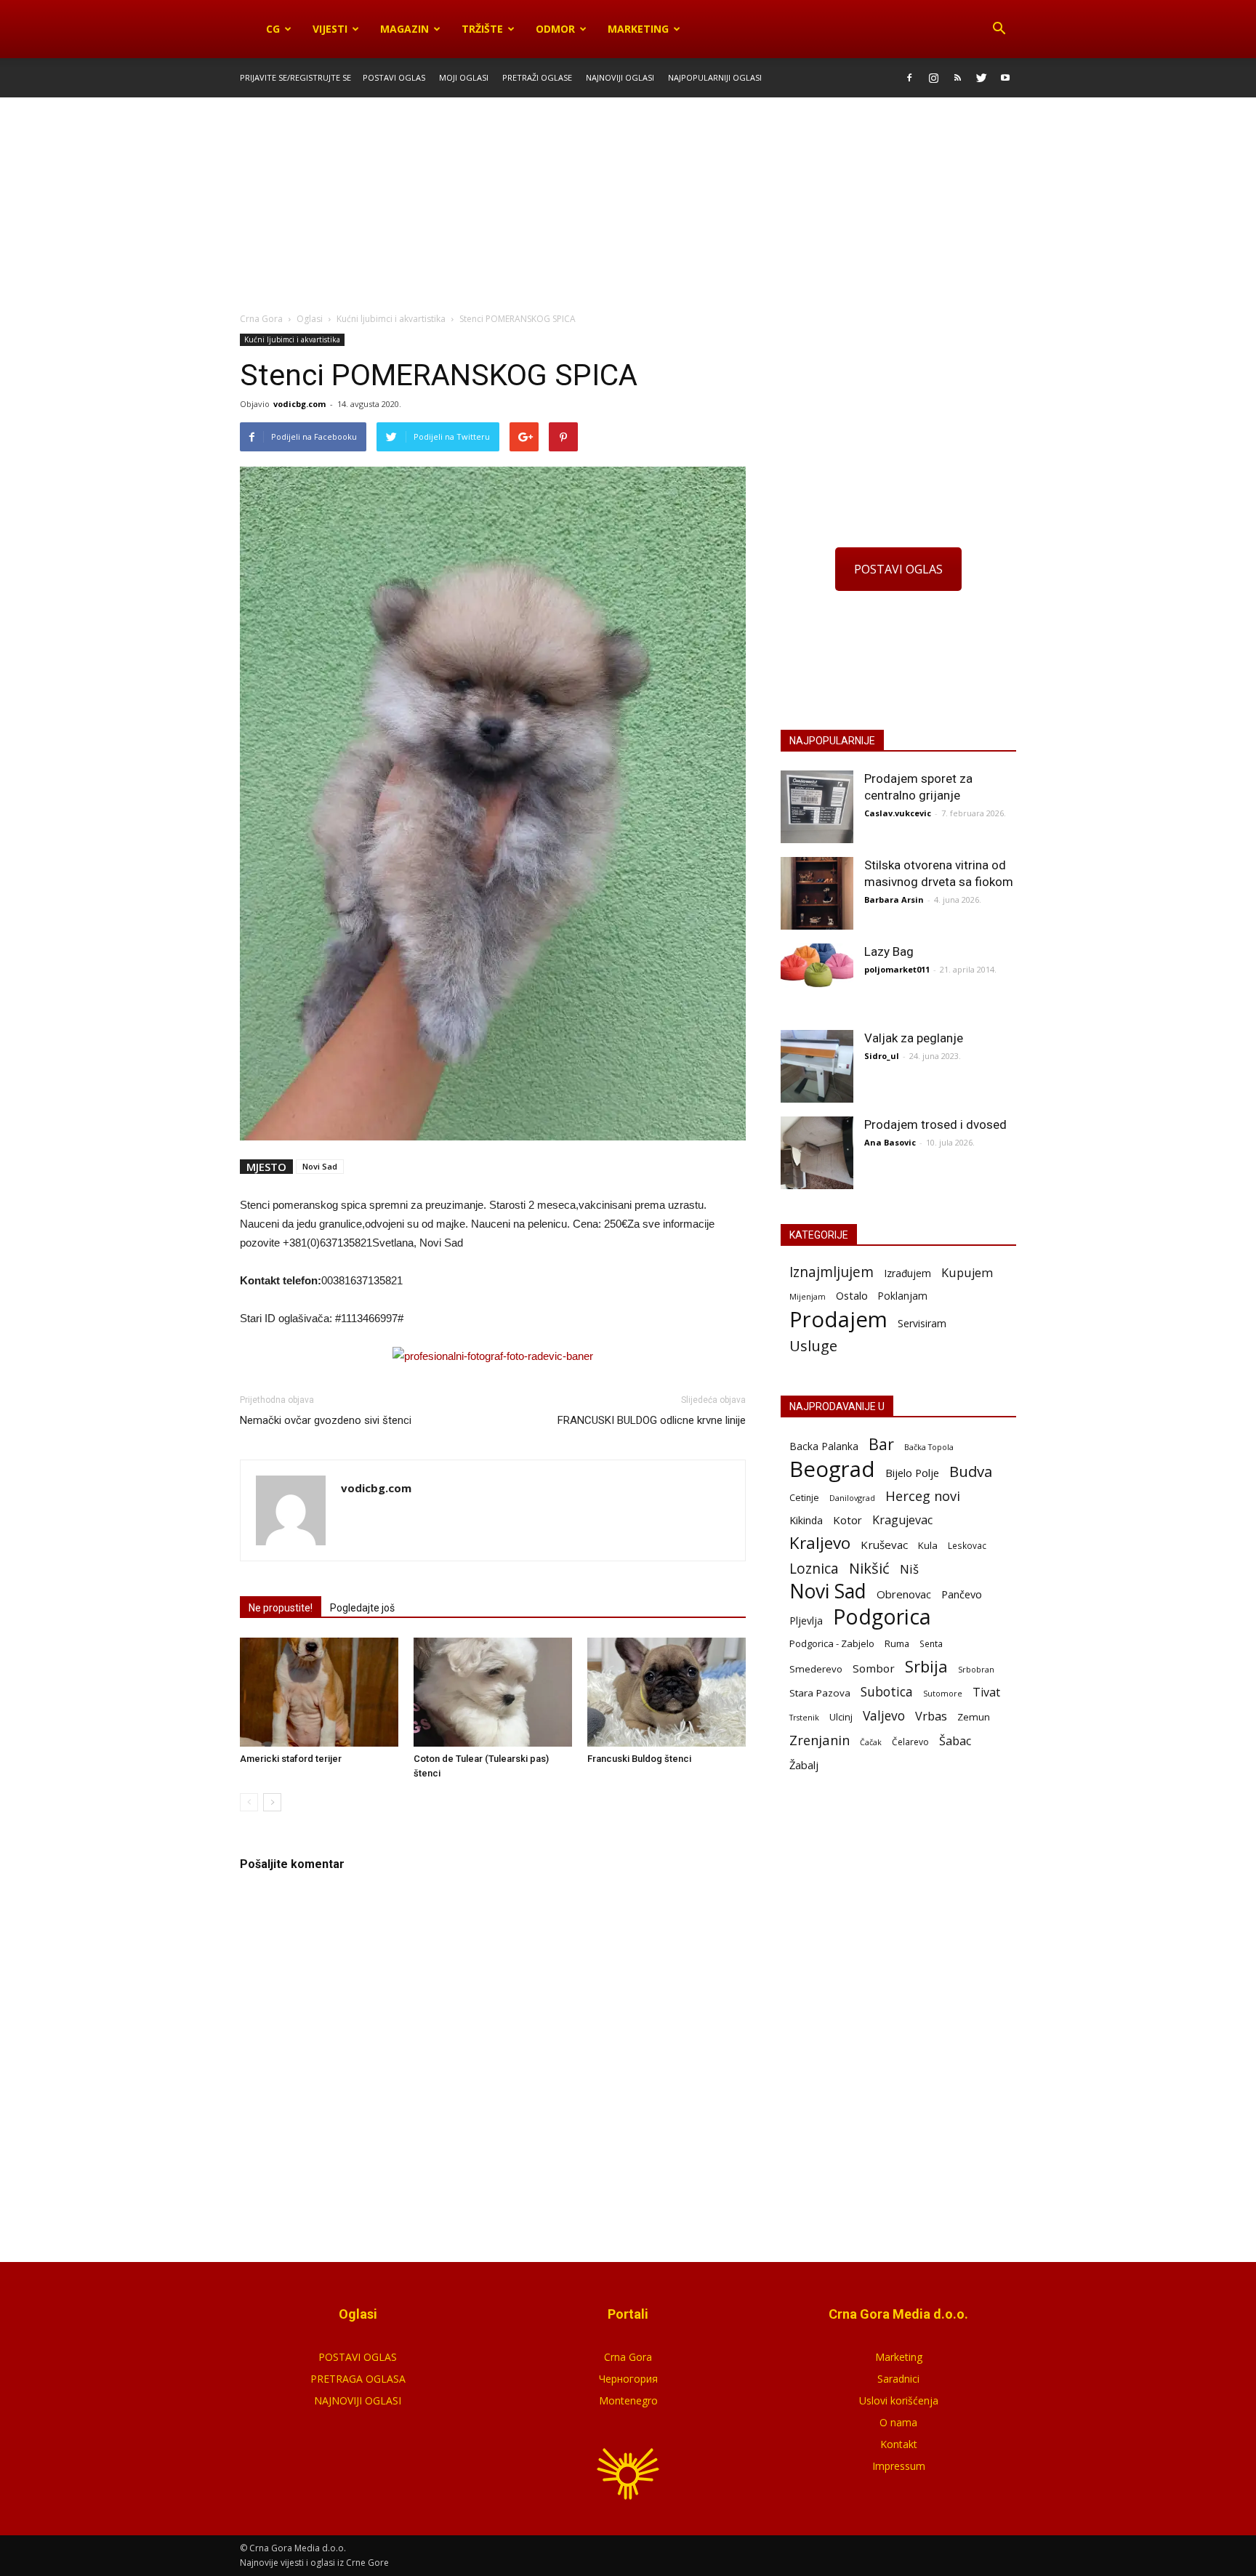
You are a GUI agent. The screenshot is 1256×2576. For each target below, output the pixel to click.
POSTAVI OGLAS (898, 569)
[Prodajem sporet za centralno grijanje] (817, 807)
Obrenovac (904, 1594)
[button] (999, 29)
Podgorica (882, 1617)
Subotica (887, 1692)
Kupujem (967, 1273)
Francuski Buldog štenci (639, 1759)
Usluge (813, 1346)
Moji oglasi (464, 77)
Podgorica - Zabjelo (832, 1643)
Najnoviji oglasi (620, 77)
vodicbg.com (299, 404)
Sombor (874, 1668)
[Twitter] (981, 78)
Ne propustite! (281, 1608)
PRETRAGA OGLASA (358, 2379)
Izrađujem (907, 1273)
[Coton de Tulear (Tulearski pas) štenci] (493, 1692)
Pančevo (962, 1594)
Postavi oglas (394, 77)
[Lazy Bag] (817, 966)
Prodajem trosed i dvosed (935, 1124)
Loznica (814, 1568)
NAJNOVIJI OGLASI (358, 2400)
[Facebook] (909, 78)
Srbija (926, 1666)
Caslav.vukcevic (898, 813)
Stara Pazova (820, 1693)
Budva (971, 1472)
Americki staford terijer (291, 1759)
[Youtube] (1005, 78)
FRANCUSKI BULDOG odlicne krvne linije (652, 1420)
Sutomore (943, 1693)
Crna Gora (628, 2357)
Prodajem (838, 1320)
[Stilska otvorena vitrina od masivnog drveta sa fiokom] (817, 893)
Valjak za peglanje (914, 1038)
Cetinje (804, 1498)
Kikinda (806, 1520)
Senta (931, 1643)
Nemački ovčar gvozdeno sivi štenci (326, 1420)
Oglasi (310, 319)
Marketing (638, 29)
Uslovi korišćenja (899, 2400)
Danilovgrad (852, 1498)
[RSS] (957, 78)
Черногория (628, 2379)
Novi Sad (320, 1166)
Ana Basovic (890, 1142)
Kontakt (899, 2444)
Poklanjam (903, 1296)
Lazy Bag (889, 951)
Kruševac (884, 1545)
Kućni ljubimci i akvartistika (292, 339)
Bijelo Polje (912, 1473)
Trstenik (804, 1717)
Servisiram (922, 1323)
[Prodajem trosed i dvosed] (817, 1153)
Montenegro (628, 2400)
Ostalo (852, 1295)
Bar (881, 1444)
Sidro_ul (882, 1056)
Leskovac (967, 1545)
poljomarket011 (897, 969)
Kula (928, 1545)
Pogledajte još (362, 1608)
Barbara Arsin (894, 899)
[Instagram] (933, 78)
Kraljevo (820, 1543)
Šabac (955, 1741)
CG (273, 29)
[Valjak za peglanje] (817, 1066)
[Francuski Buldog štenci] (667, 1692)
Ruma (897, 1643)
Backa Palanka (824, 1446)
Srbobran (976, 1669)
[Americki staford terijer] (319, 1692)
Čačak (871, 1742)
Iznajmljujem (832, 1272)
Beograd (832, 1469)
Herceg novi (923, 1496)
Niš (909, 1569)
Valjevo (884, 1716)
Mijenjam (808, 1297)
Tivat (986, 1692)
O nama (898, 2422)
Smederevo (816, 1669)
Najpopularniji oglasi (715, 77)
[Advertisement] (628, 206)
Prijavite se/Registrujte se (295, 77)
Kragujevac (902, 1520)
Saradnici (898, 2379)
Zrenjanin (820, 1740)
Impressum (899, 2466)
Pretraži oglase (537, 77)
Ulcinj (841, 1717)
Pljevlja (806, 1621)
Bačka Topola (929, 1447)
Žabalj (804, 1765)
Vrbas (931, 1716)
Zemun (974, 1717)
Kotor (848, 1520)
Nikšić (869, 1568)
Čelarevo (910, 1742)
